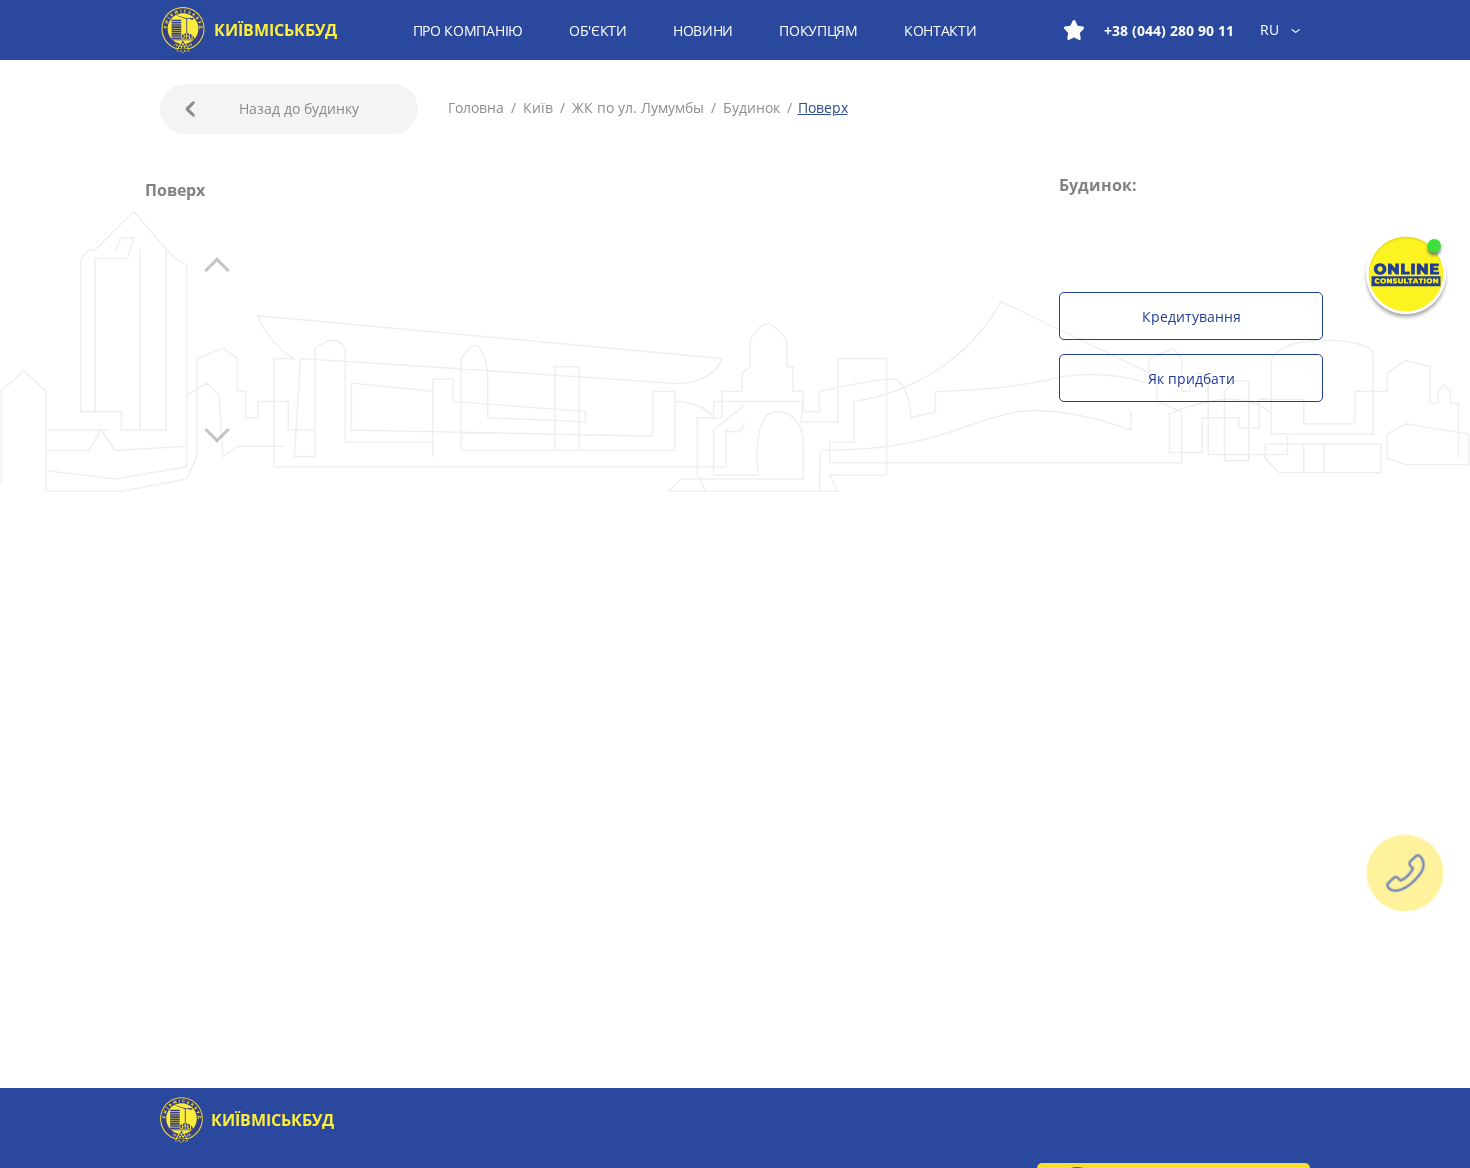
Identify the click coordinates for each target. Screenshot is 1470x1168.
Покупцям (818, 30)
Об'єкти (598, 30)
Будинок (751, 107)
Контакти (940, 30)
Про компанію (468, 30)
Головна (478, 107)
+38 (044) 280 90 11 (1169, 30)
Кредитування (1191, 316)
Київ (538, 107)
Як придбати (1191, 378)
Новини (703, 30)
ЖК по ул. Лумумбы (638, 107)
